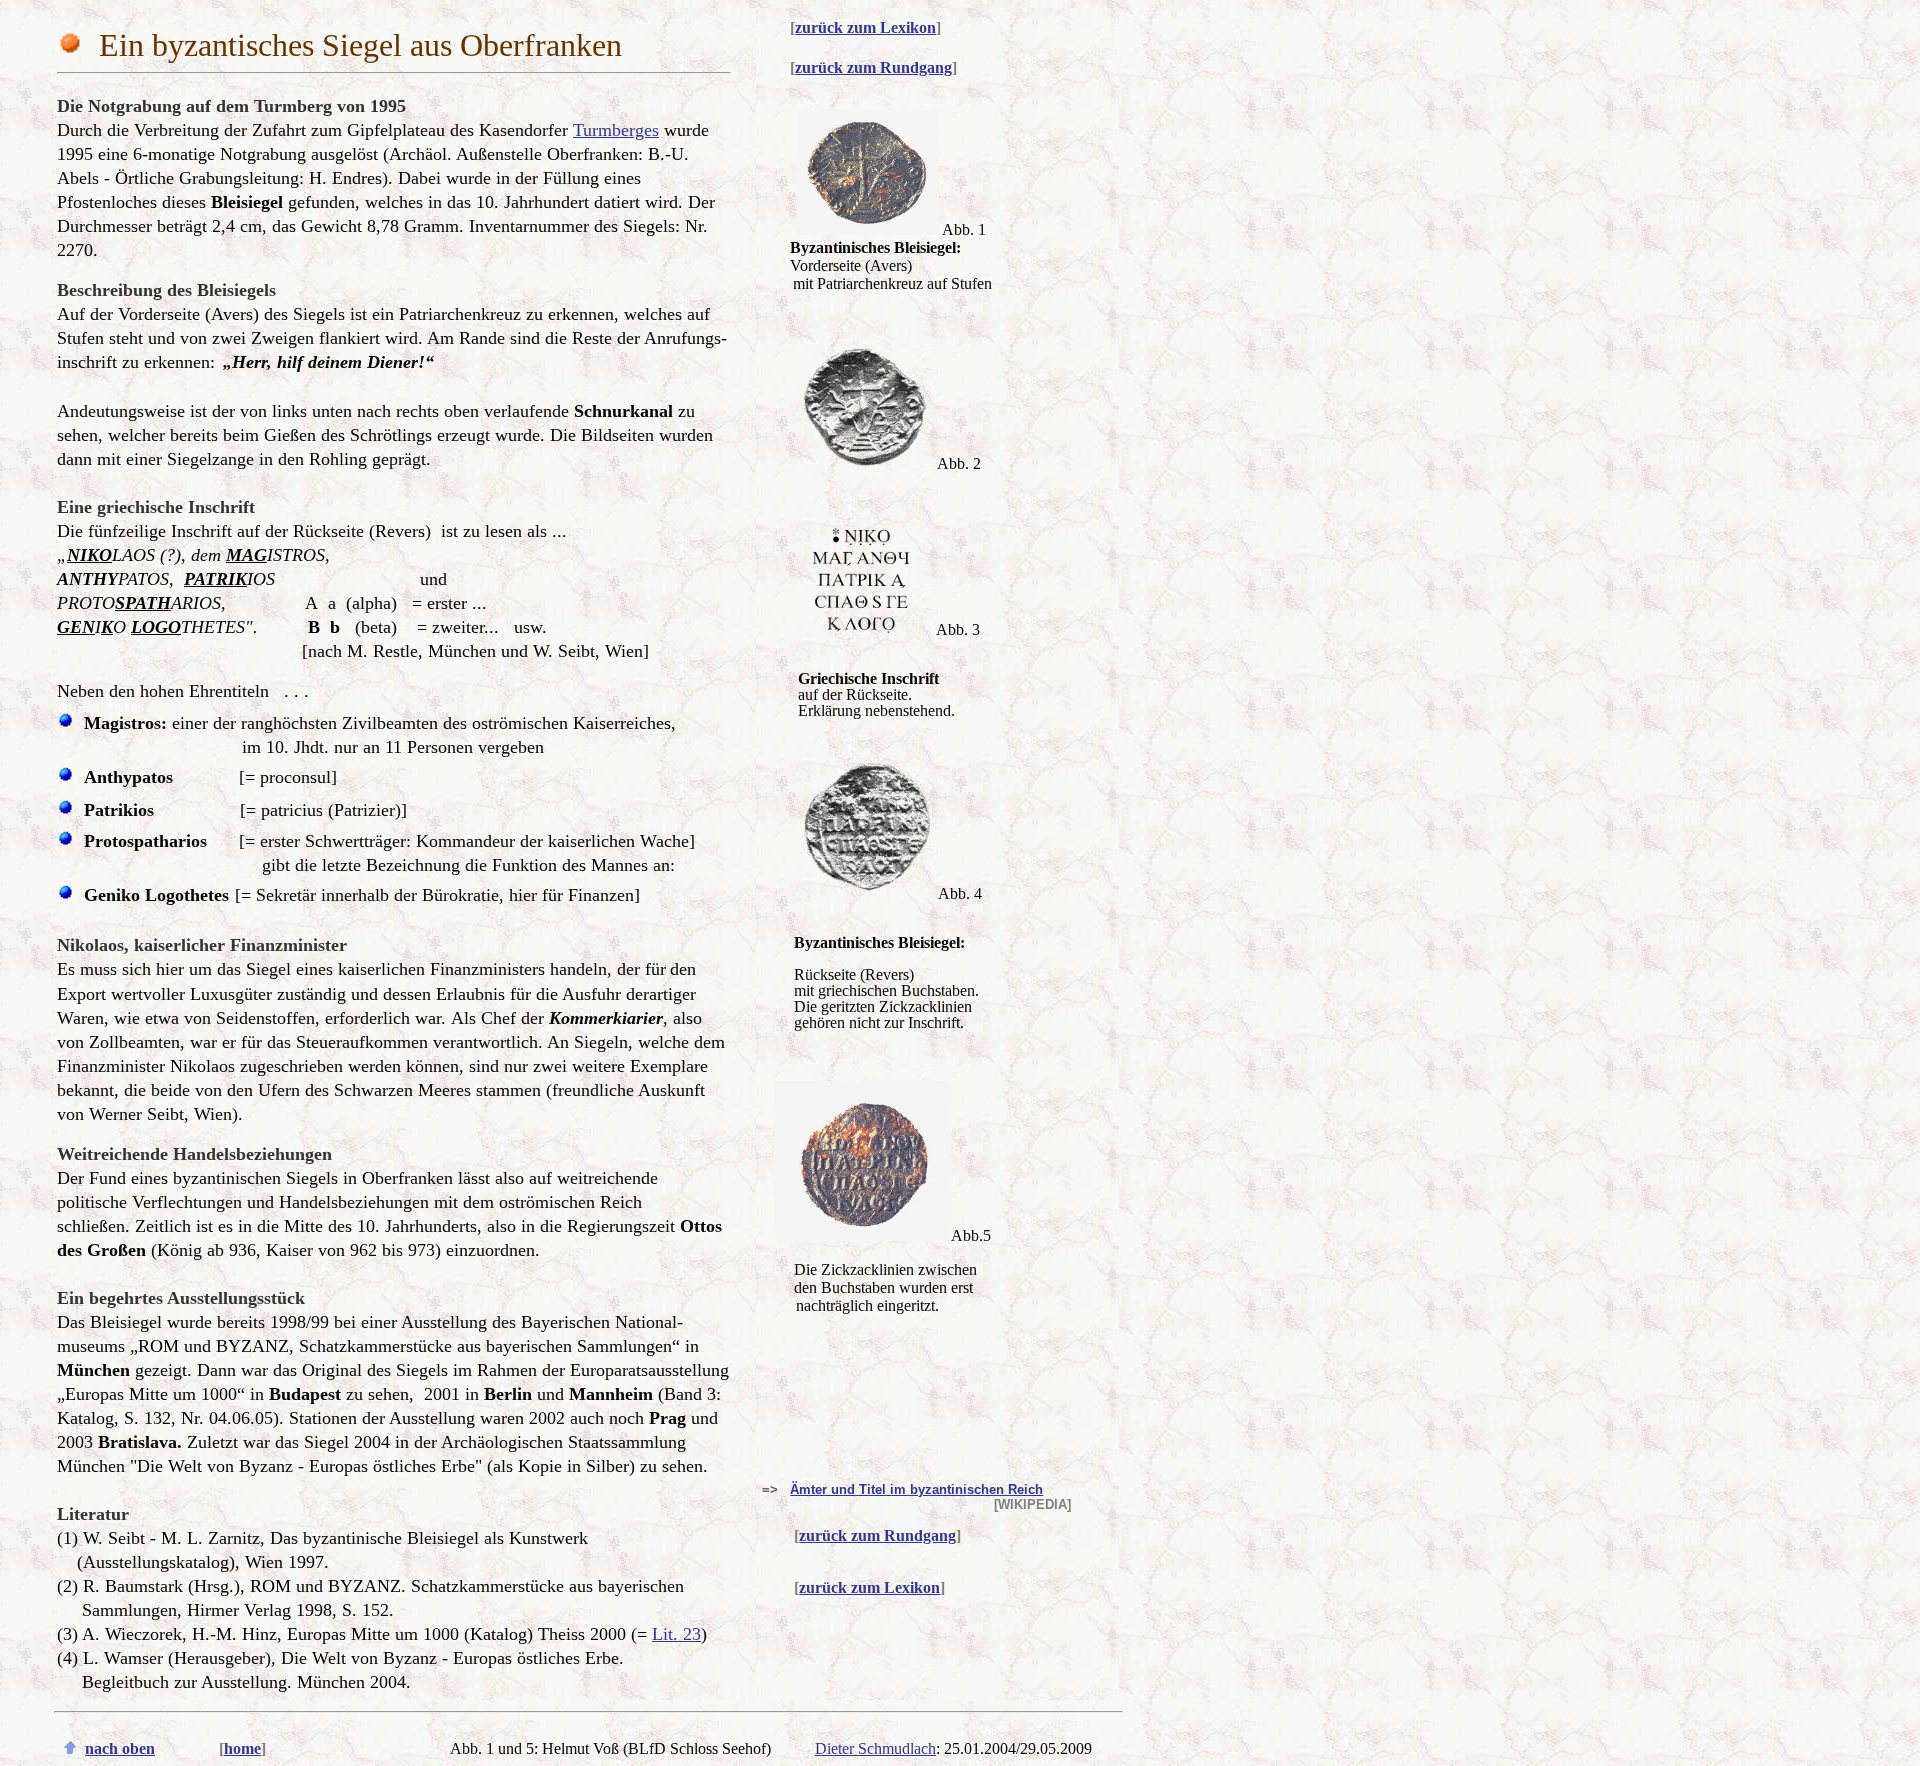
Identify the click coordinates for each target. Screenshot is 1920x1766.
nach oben (120, 1748)
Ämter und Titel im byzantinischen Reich (916, 1489)
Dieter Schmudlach (875, 1748)
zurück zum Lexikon (865, 27)
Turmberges (616, 130)
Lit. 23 (676, 1634)
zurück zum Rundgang (873, 67)
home (242, 1748)
